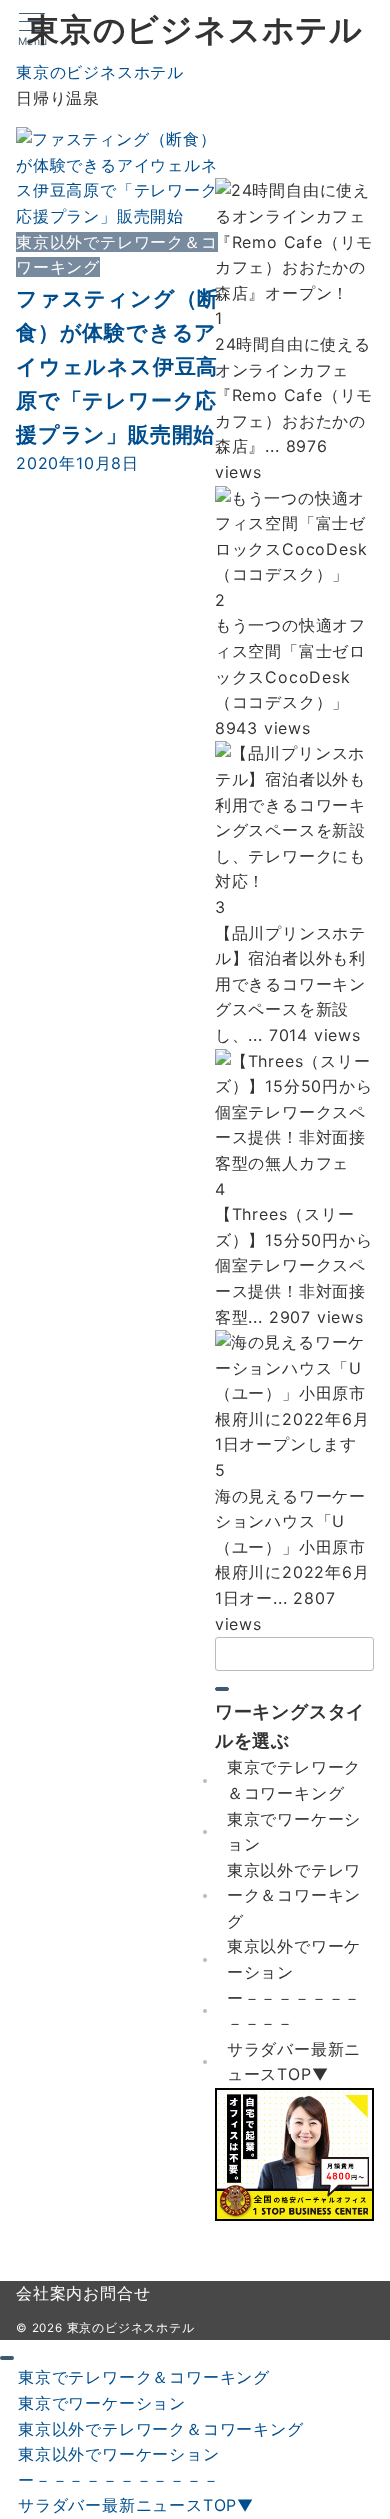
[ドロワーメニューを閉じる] (7, 2358)
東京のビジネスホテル (195, 30)
